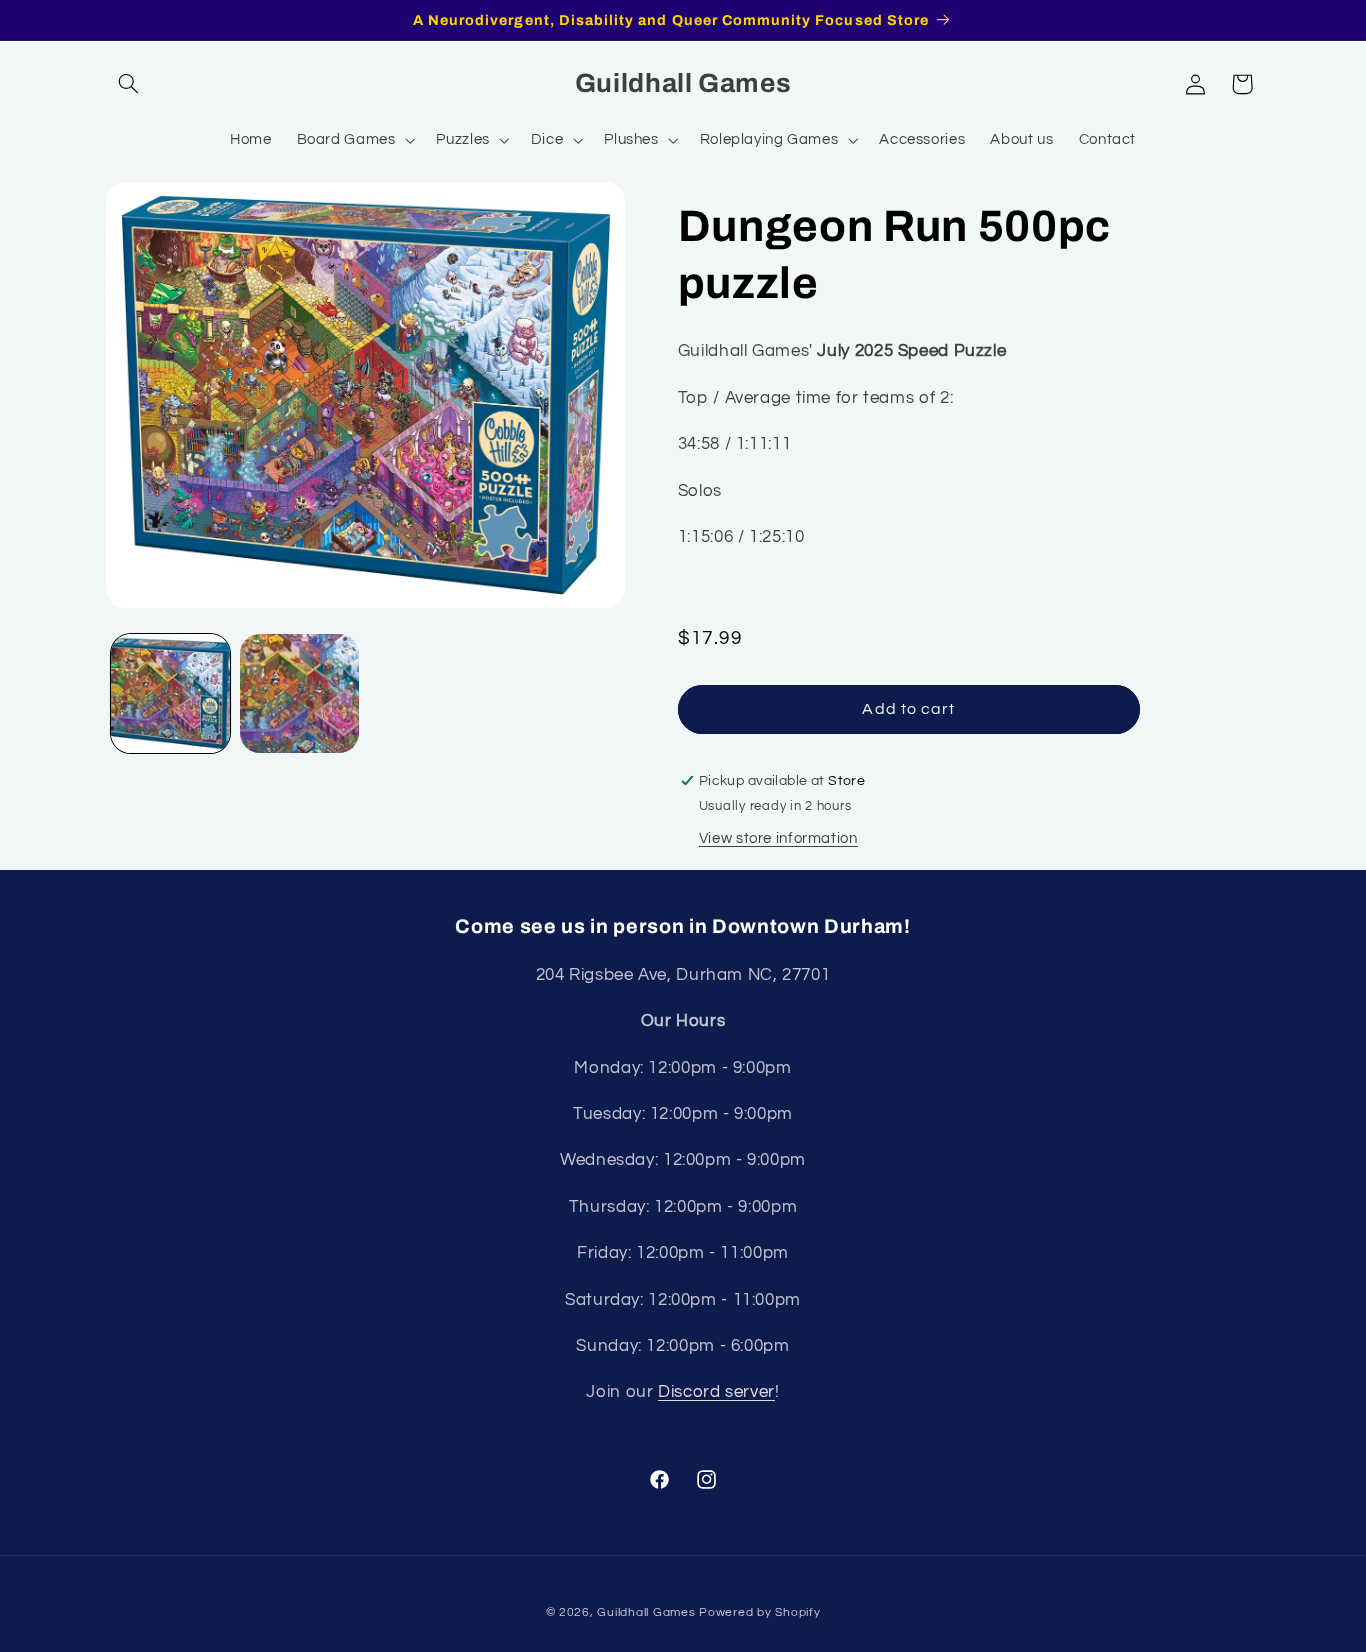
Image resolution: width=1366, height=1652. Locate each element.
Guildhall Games (646, 1612)
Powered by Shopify (759, 1612)
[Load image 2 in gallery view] (299, 693)
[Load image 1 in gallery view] (170, 693)
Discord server (716, 1392)
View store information (778, 838)
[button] (129, 84)
